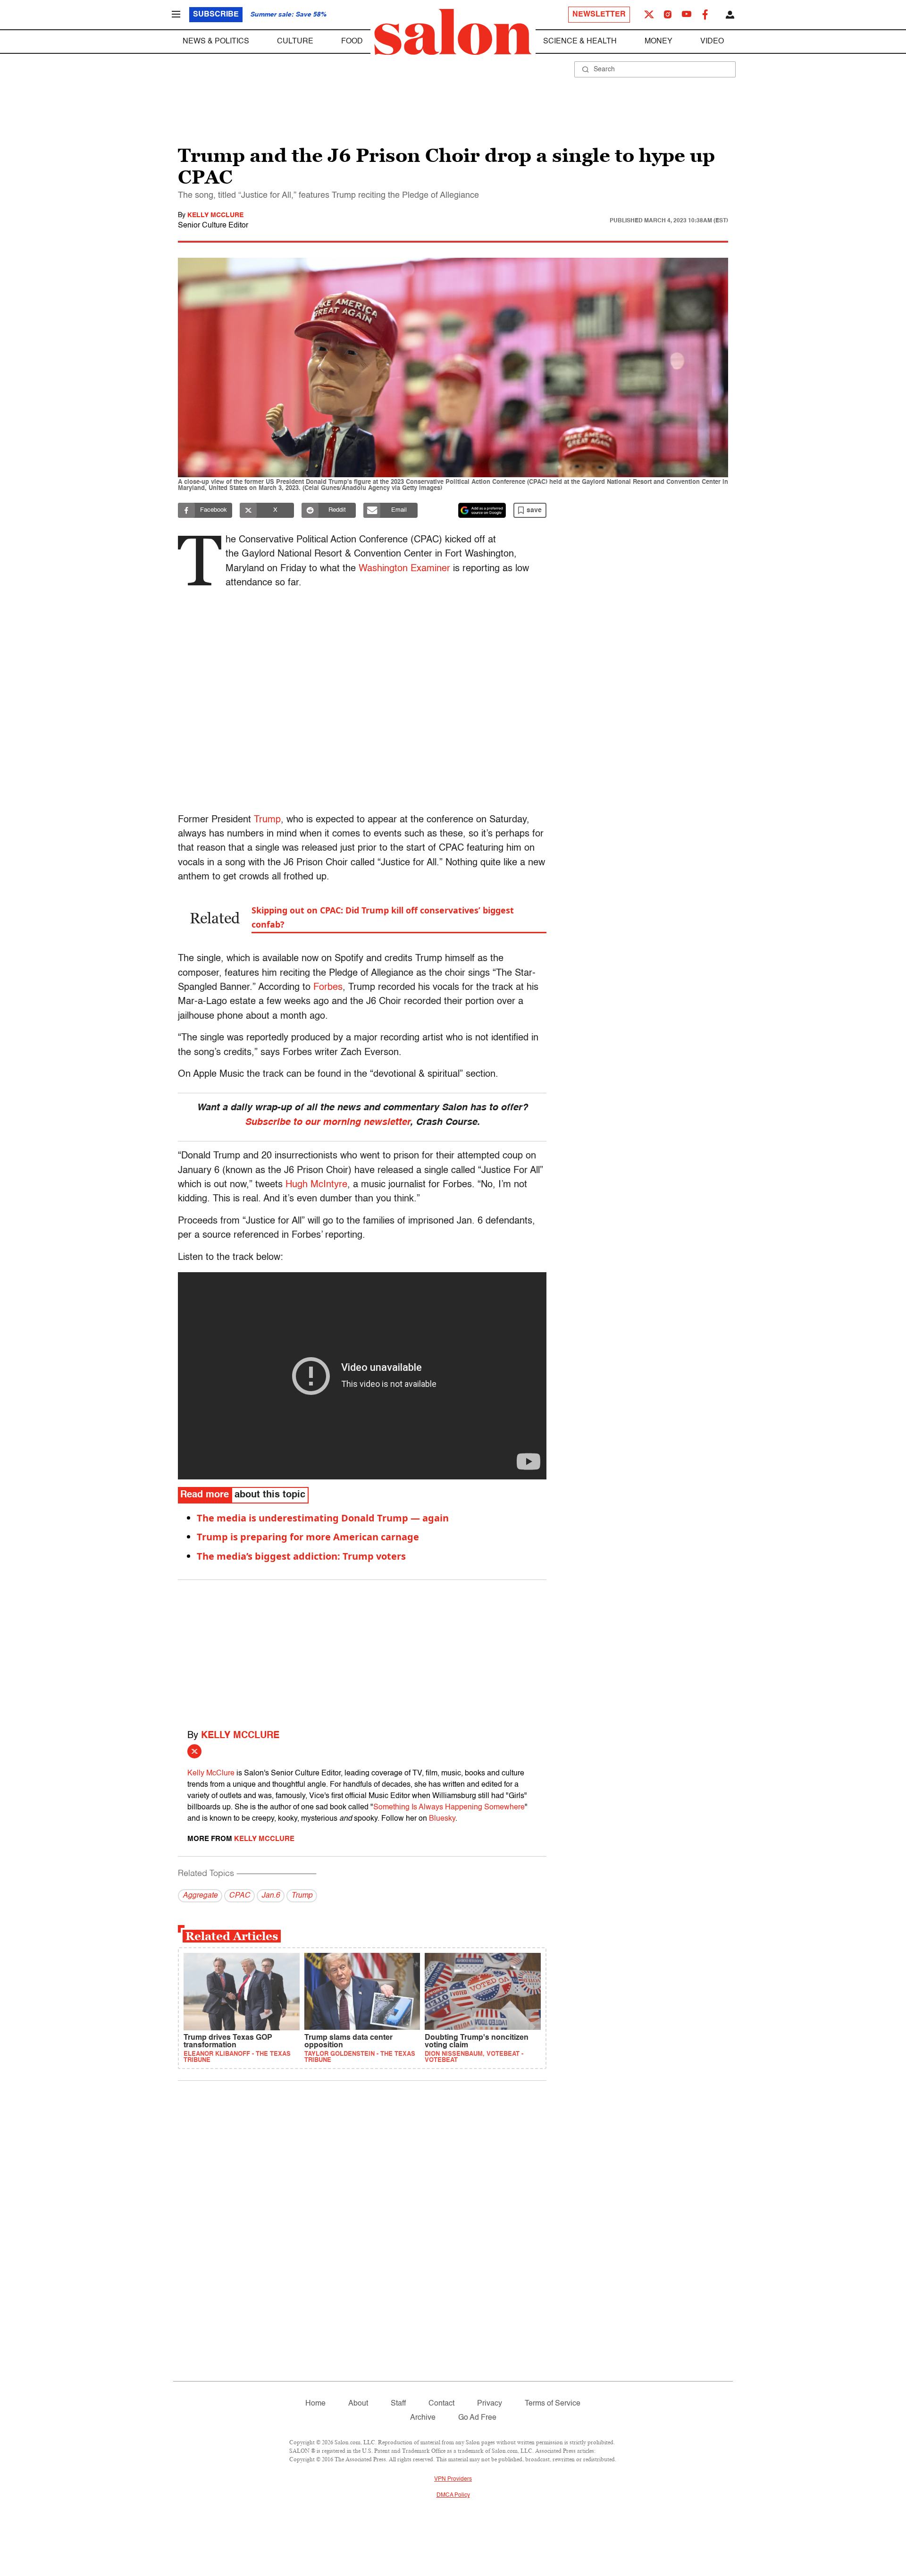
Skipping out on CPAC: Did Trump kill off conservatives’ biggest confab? (383, 917)
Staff (398, 2404)
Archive (423, 2418)
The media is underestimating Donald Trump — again (323, 1518)
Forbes (328, 988)
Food (352, 42)
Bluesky (442, 1819)
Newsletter (599, 15)
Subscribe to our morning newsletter (327, 1123)
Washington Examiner (404, 569)
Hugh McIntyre (316, 1185)
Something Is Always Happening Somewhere (449, 1807)
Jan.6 (271, 1896)
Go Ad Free (477, 2418)
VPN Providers (453, 2479)
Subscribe (216, 15)
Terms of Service (553, 2404)
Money (659, 42)
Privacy (490, 2404)
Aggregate (200, 1896)
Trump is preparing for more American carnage (308, 1537)
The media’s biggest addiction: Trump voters (301, 1556)
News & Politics (216, 42)
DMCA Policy (453, 2495)
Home (315, 2404)
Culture (295, 42)
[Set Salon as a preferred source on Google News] (482, 510)
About (358, 2404)
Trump (267, 820)
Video (712, 42)
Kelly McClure (215, 215)
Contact (441, 2404)
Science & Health (580, 42)
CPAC (239, 1896)
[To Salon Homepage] (453, 32)
